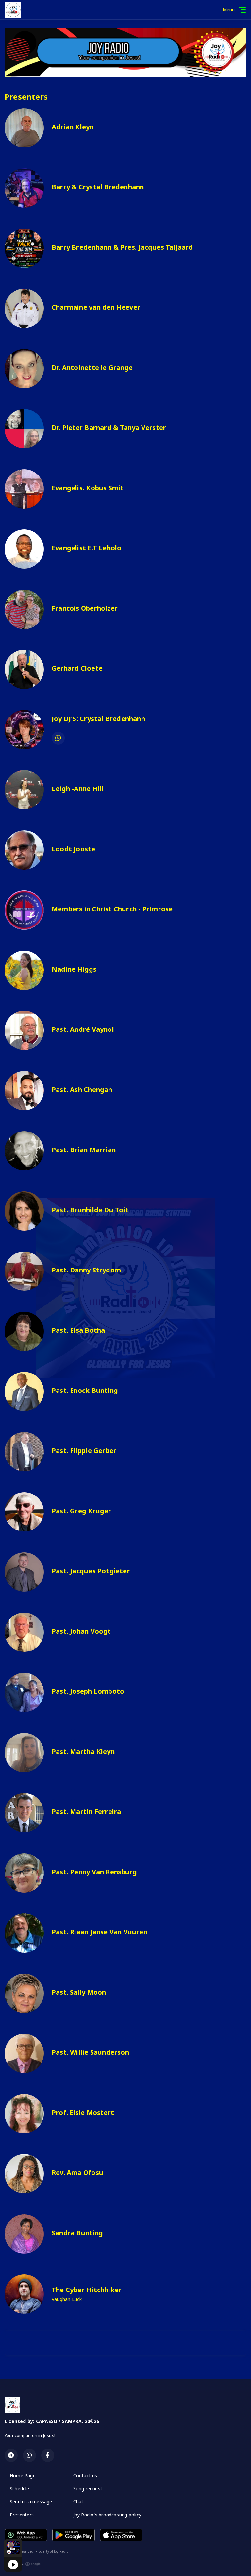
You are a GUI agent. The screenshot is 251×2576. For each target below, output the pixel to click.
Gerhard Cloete (77, 668)
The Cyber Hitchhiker (87, 2290)
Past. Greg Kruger (82, 1511)
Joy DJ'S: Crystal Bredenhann (98, 719)
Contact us (85, 2475)
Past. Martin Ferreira (86, 1812)
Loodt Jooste (74, 849)
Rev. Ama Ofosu (77, 2173)
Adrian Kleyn (73, 127)
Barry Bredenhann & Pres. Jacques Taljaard (122, 247)
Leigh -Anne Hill (78, 789)
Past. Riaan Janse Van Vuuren (100, 1932)
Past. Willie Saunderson (90, 2052)
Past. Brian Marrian (84, 1150)
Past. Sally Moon (79, 1992)
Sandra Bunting (77, 2233)
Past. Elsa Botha (78, 1330)
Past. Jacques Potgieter (91, 1571)
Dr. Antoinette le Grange (92, 367)
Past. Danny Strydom (86, 1270)
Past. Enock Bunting (85, 1390)
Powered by (14, 2564)
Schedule (20, 2489)
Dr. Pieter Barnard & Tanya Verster (109, 428)
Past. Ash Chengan (82, 1089)
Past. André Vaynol (83, 1029)
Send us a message (31, 2502)
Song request (88, 2489)
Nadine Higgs (74, 969)
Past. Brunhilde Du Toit (90, 1210)
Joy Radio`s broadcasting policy (107, 2515)
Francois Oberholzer (85, 608)
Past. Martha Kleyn (83, 1751)
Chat (78, 2502)
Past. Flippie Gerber (84, 1451)
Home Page (23, 2475)
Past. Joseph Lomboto (88, 1691)
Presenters (22, 2515)
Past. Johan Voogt (81, 1631)
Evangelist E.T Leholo (86, 548)
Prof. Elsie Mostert (83, 2112)
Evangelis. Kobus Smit (88, 488)
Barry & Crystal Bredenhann (98, 187)
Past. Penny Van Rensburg (94, 1872)
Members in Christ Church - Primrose (112, 909)
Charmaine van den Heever (96, 307)
